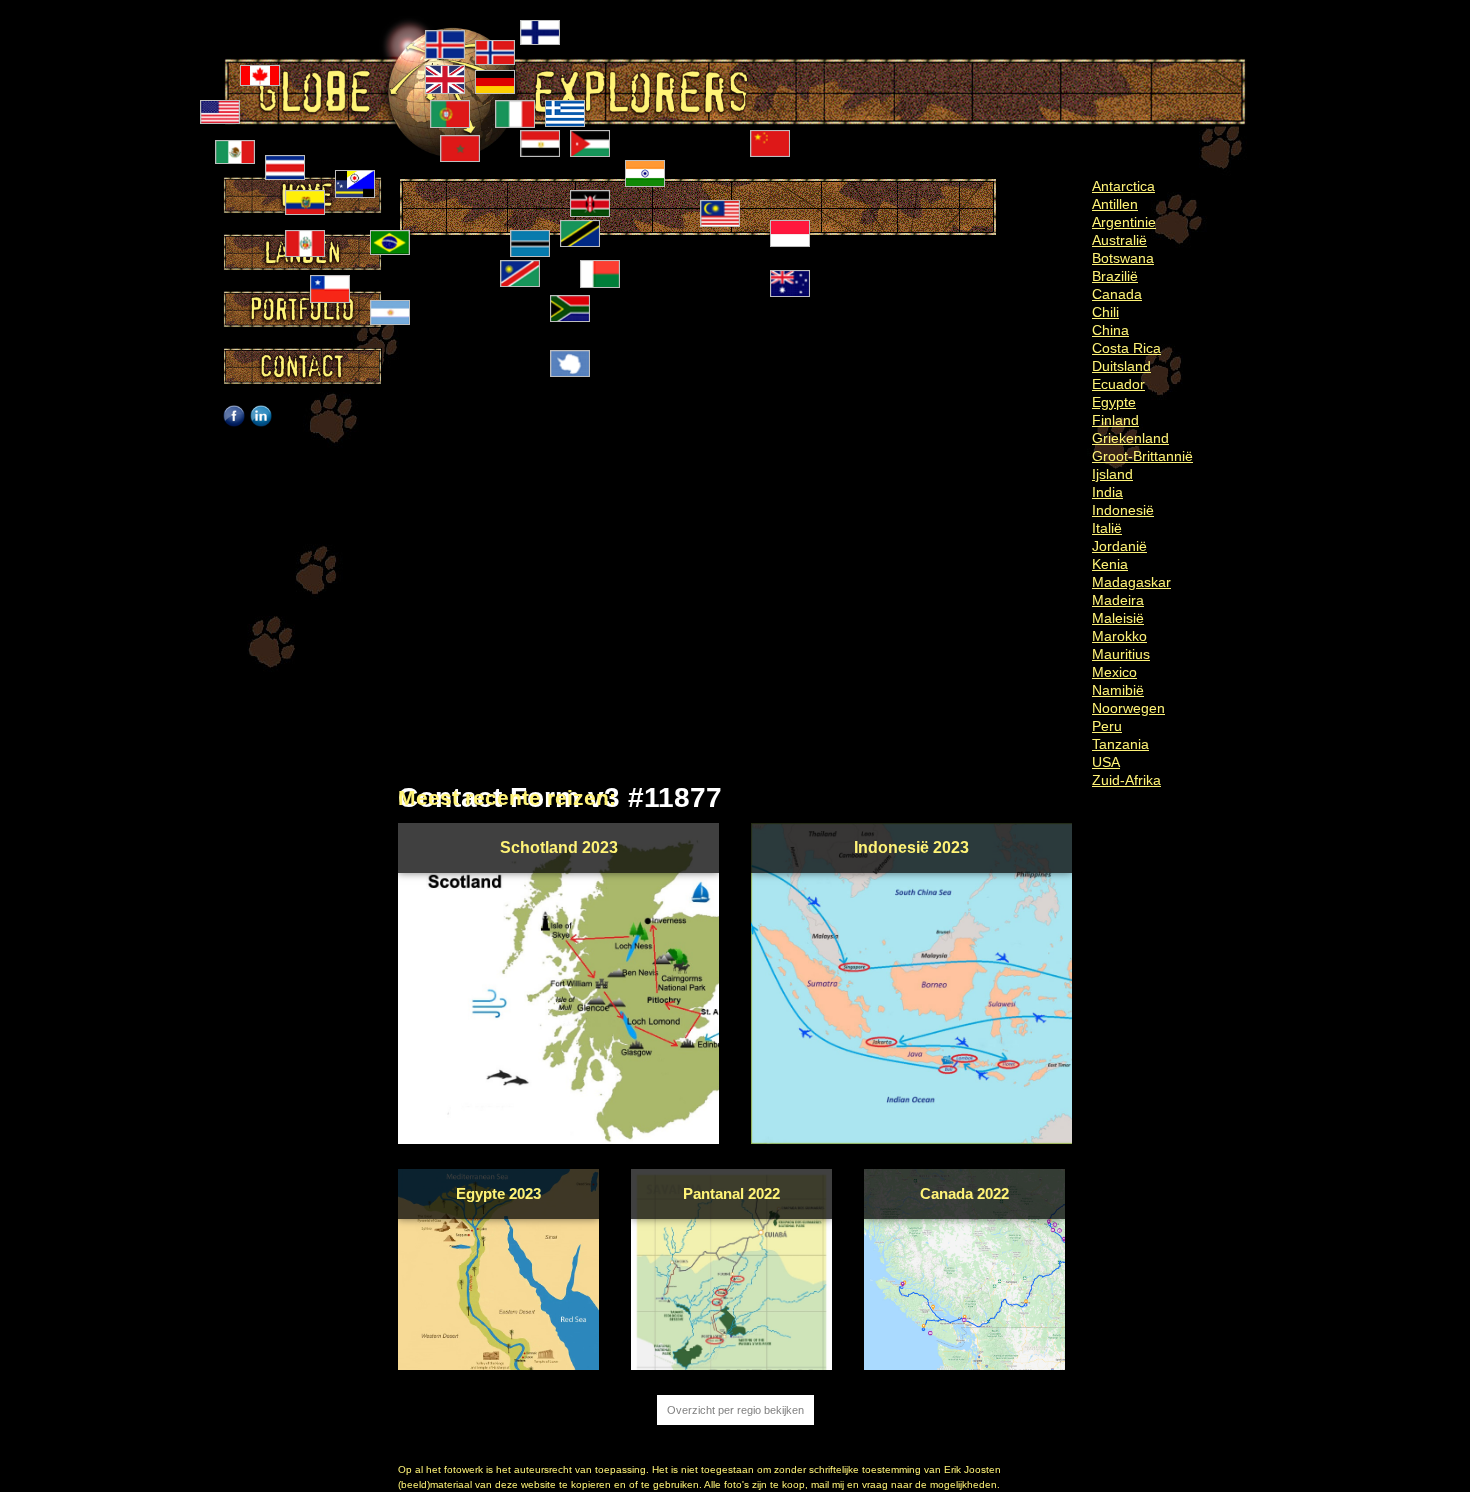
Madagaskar (1131, 582)
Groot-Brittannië (1142, 456)
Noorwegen (1128, 708)
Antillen (1115, 204)
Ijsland (1112, 474)
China (1110, 330)
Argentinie (1124, 222)
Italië (1107, 528)
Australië (1119, 240)
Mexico (1114, 672)
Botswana (1123, 258)
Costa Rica (1126, 348)
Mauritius (1121, 654)
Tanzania (1120, 744)
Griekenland (1130, 438)
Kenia (1110, 564)
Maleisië (1118, 618)
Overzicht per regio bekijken (735, 1410)
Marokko (1119, 636)
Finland (1115, 420)
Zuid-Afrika (1126, 780)
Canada (1117, 294)
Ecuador (1118, 384)
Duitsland (1121, 366)
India (1107, 492)
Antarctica (1123, 186)
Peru (1107, 726)
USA (1106, 762)
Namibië (1118, 690)
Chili (1105, 312)
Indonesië (1123, 510)
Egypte (1114, 402)
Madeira (1118, 600)
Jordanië (1119, 546)
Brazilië (1115, 276)
